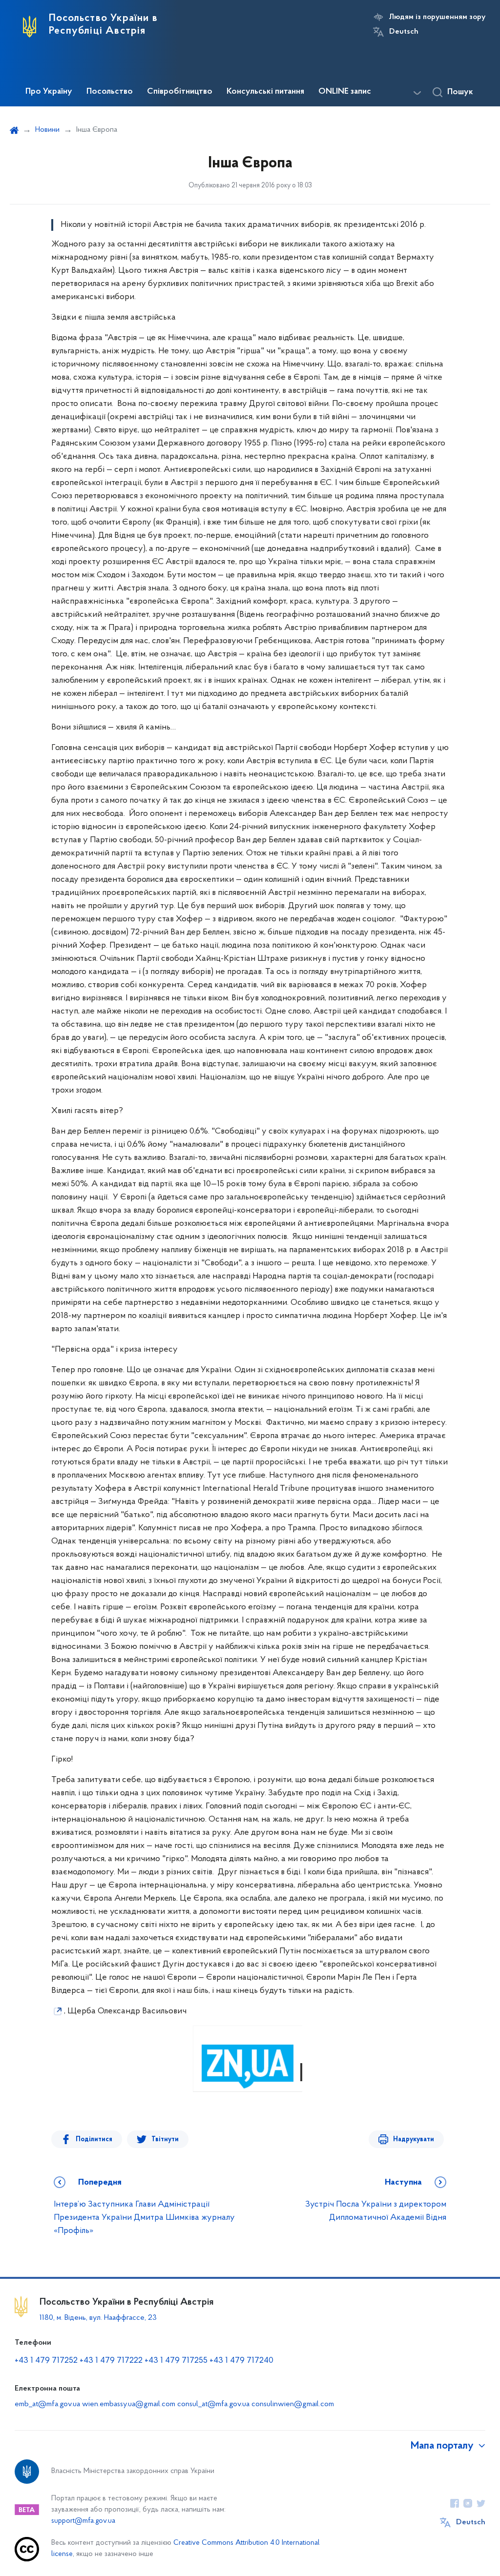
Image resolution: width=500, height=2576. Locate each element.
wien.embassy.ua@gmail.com (129, 2404)
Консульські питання (265, 92)
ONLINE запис (345, 92)
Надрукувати (414, 2140)
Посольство (110, 92)
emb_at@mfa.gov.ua (47, 2404)
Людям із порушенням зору (437, 17)
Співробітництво (180, 92)
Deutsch (404, 32)
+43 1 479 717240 (241, 2361)
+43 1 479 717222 (111, 2361)
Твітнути (165, 2140)
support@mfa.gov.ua (83, 2521)
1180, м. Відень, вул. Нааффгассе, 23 (98, 2318)
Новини (47, 130)
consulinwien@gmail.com (293, 2404)
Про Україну (49, 92)
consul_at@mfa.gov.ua (213, 2404)
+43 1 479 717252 (46, 2361)
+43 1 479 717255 (176, 2361)
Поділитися (94, 2140)
